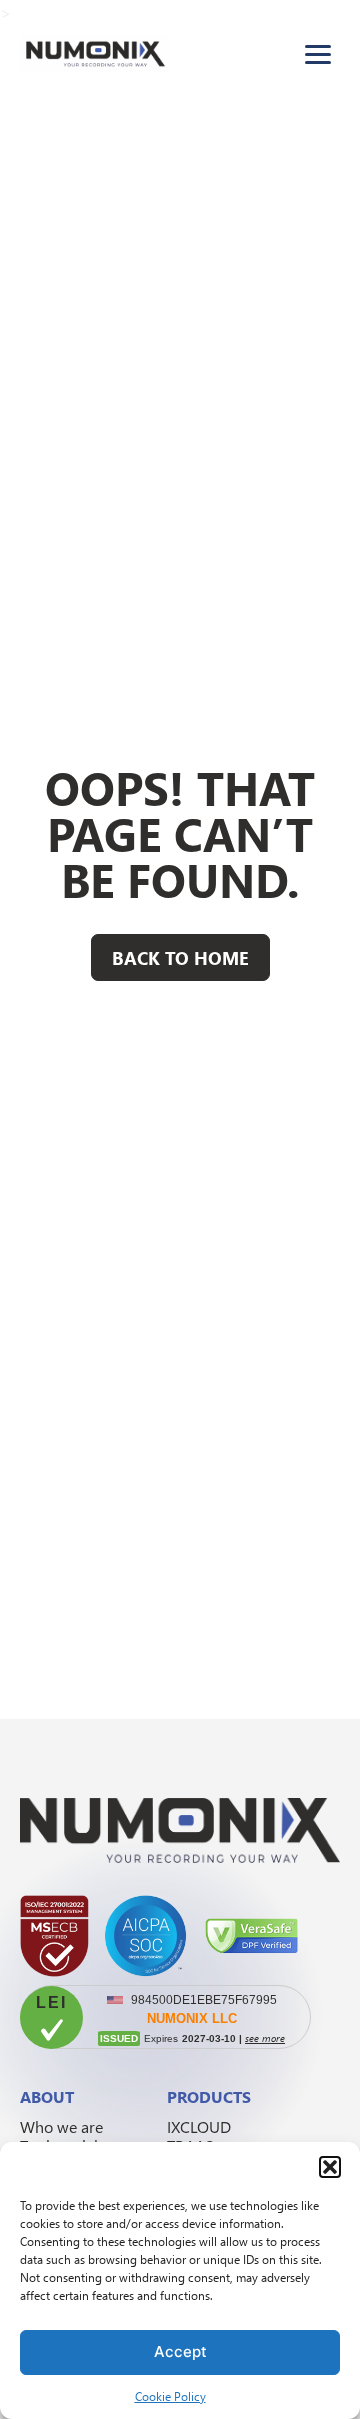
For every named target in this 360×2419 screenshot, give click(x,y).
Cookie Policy (170, 2396)
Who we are (61, 2126)
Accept (180, 2351)
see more (265, 2038)
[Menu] (318, 54)
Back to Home (180, 957)
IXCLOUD (199, 2126)
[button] (330, 2167)
